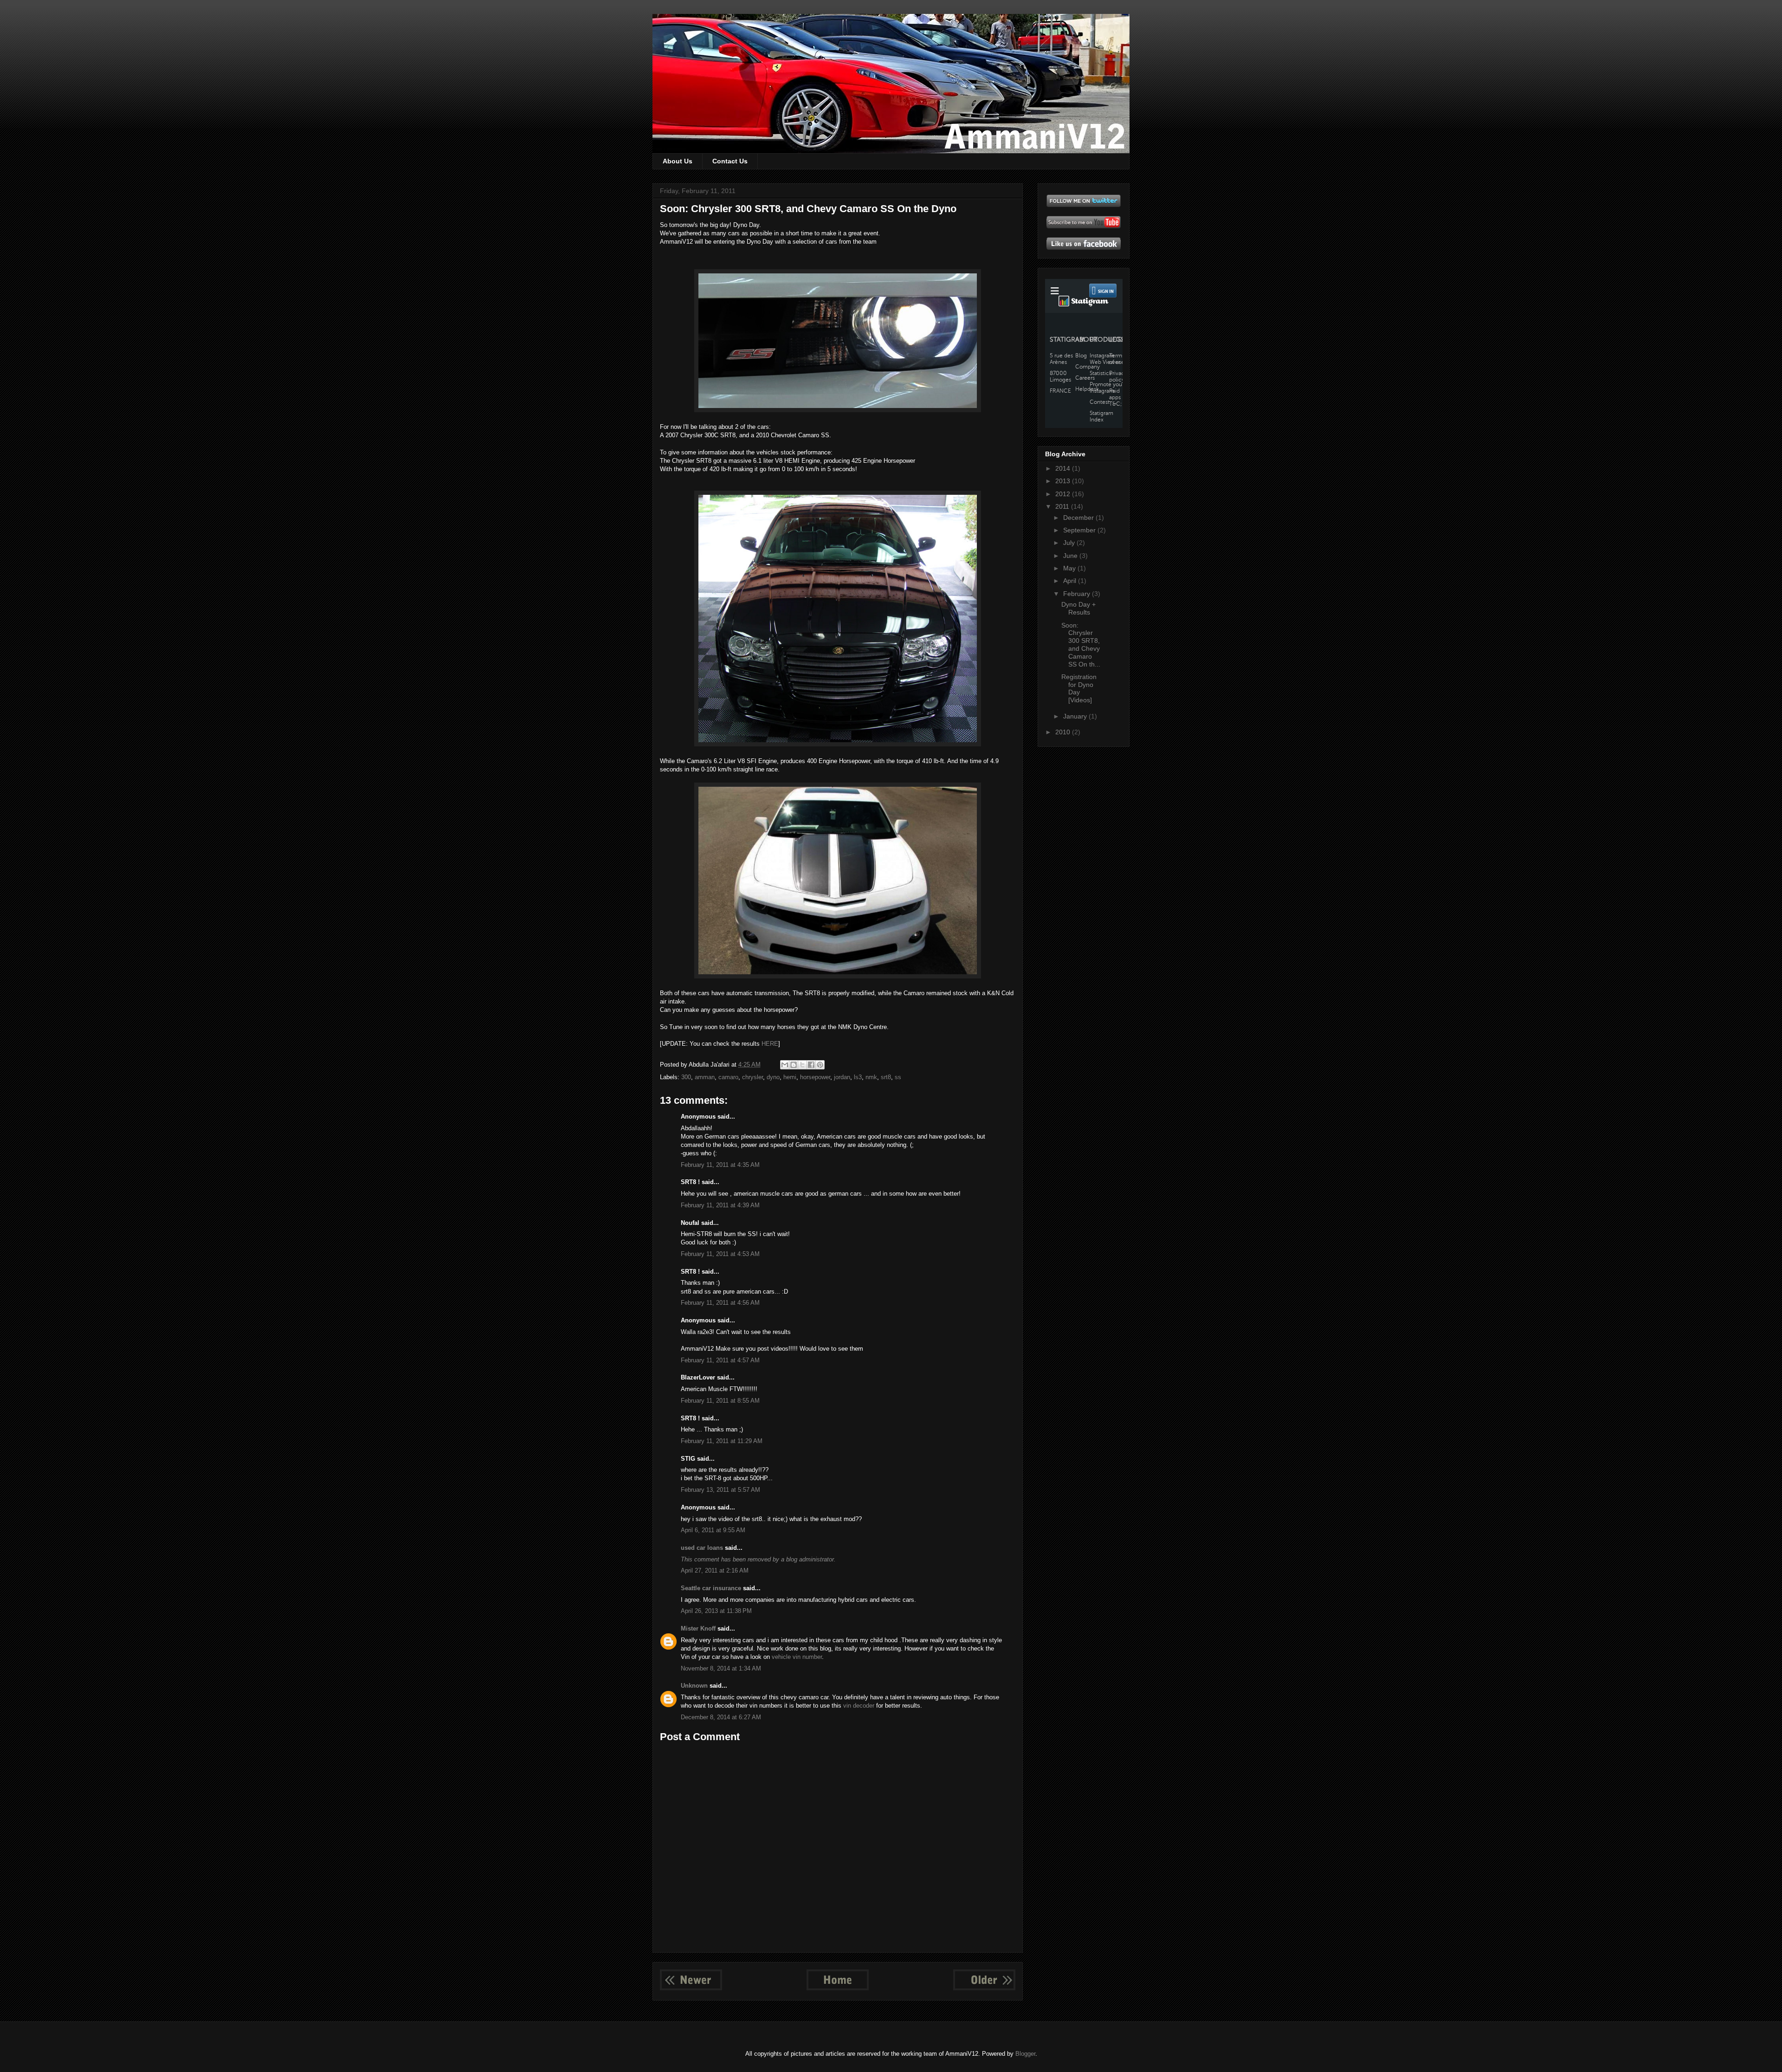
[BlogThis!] (794, 1065)
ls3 (858, 1077)
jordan (842, 1077)
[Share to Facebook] (811, 1065)
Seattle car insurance (711, 1588)
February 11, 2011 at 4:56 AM (720, 1303)
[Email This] (785, 1065)
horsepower (815, 1077)
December (1079, 518)
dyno (773, 1077)
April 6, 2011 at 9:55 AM (713, 1530)
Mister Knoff (698, 1628)
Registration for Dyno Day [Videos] (1079, 688)
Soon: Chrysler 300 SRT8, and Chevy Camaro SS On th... (1081, 645)
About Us (678, 161)
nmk (871, 1077)
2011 (1063, 506)
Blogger (1025, 2054)
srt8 (886, 1077)
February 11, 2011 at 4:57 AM (720, 1360)
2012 (1064, 494)
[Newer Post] (691, 1988)
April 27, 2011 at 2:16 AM (715, 1570)
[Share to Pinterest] (820, 1065)
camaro (728, 1077)
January (1076, 716)
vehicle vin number (797, 1657)
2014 (1064, 468)
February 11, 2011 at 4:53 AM (720, 1254)
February (1078, 594)
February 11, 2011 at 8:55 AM (720, 1401)
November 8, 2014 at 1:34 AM (721, 1668)
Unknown (694, 1686)
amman (705, 1077)
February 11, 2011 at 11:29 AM (722, 1441)
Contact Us (730, 161)
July (1070, 543)
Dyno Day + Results (1078, 608)
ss (898, 1077)
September (1080, 530)
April (1071, 581)
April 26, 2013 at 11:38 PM (716, 1611)
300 (686, 1077)
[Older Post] (984, 1988)
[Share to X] (802, 1065)
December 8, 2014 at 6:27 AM (721, 1717)
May (1070, 568)
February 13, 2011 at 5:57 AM (720, 1490)
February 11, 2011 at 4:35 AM (720, 1165)
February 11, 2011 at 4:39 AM (720, 1205)
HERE (770, 1044)
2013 (1064, 481)
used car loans (702, 1548)
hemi (790, 1077)
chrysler (752, 1077)
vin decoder (859, 1706)
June (1071, 556)
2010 (1064, 732)
